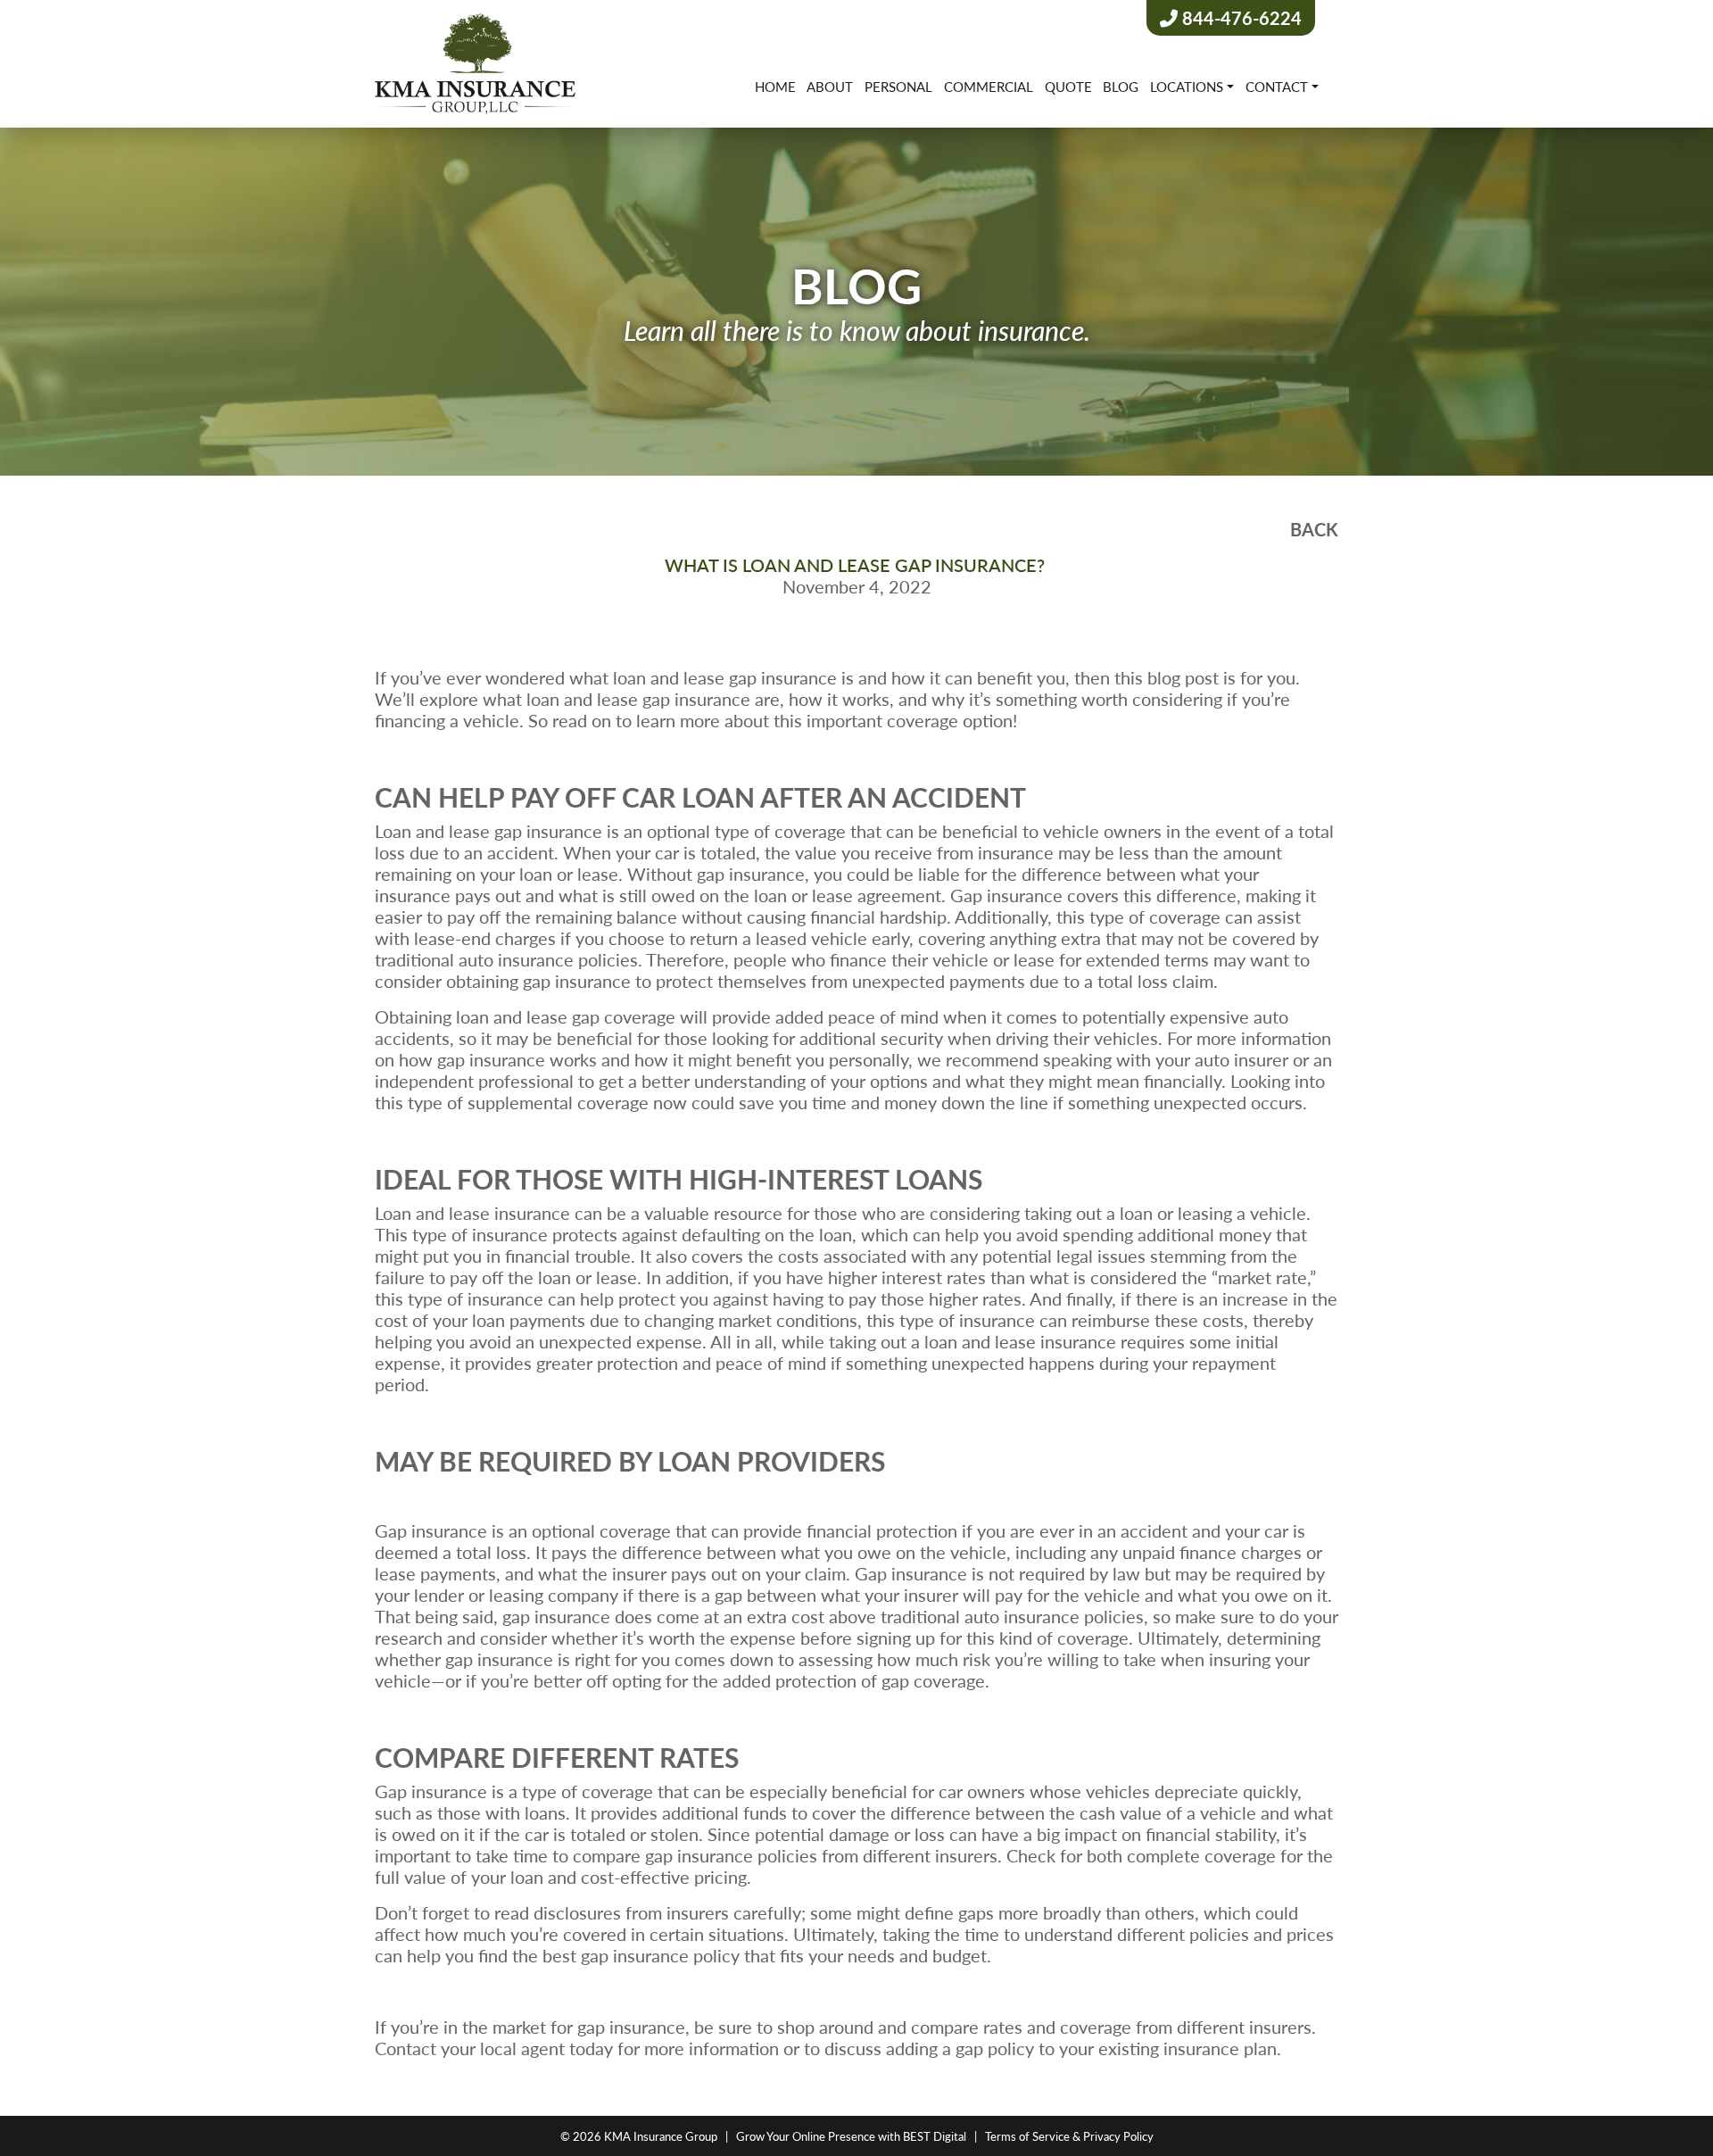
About (830, 86)
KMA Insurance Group (661, 2136)
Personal (898, 86)
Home (775, 86)
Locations (1187, 86)
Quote (1068, 86)
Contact (1277, 86)
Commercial (989, 86)
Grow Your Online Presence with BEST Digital (851, 2136)
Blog (1121, 86)
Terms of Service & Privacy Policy (1069, 2136)
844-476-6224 (1240, 18)
